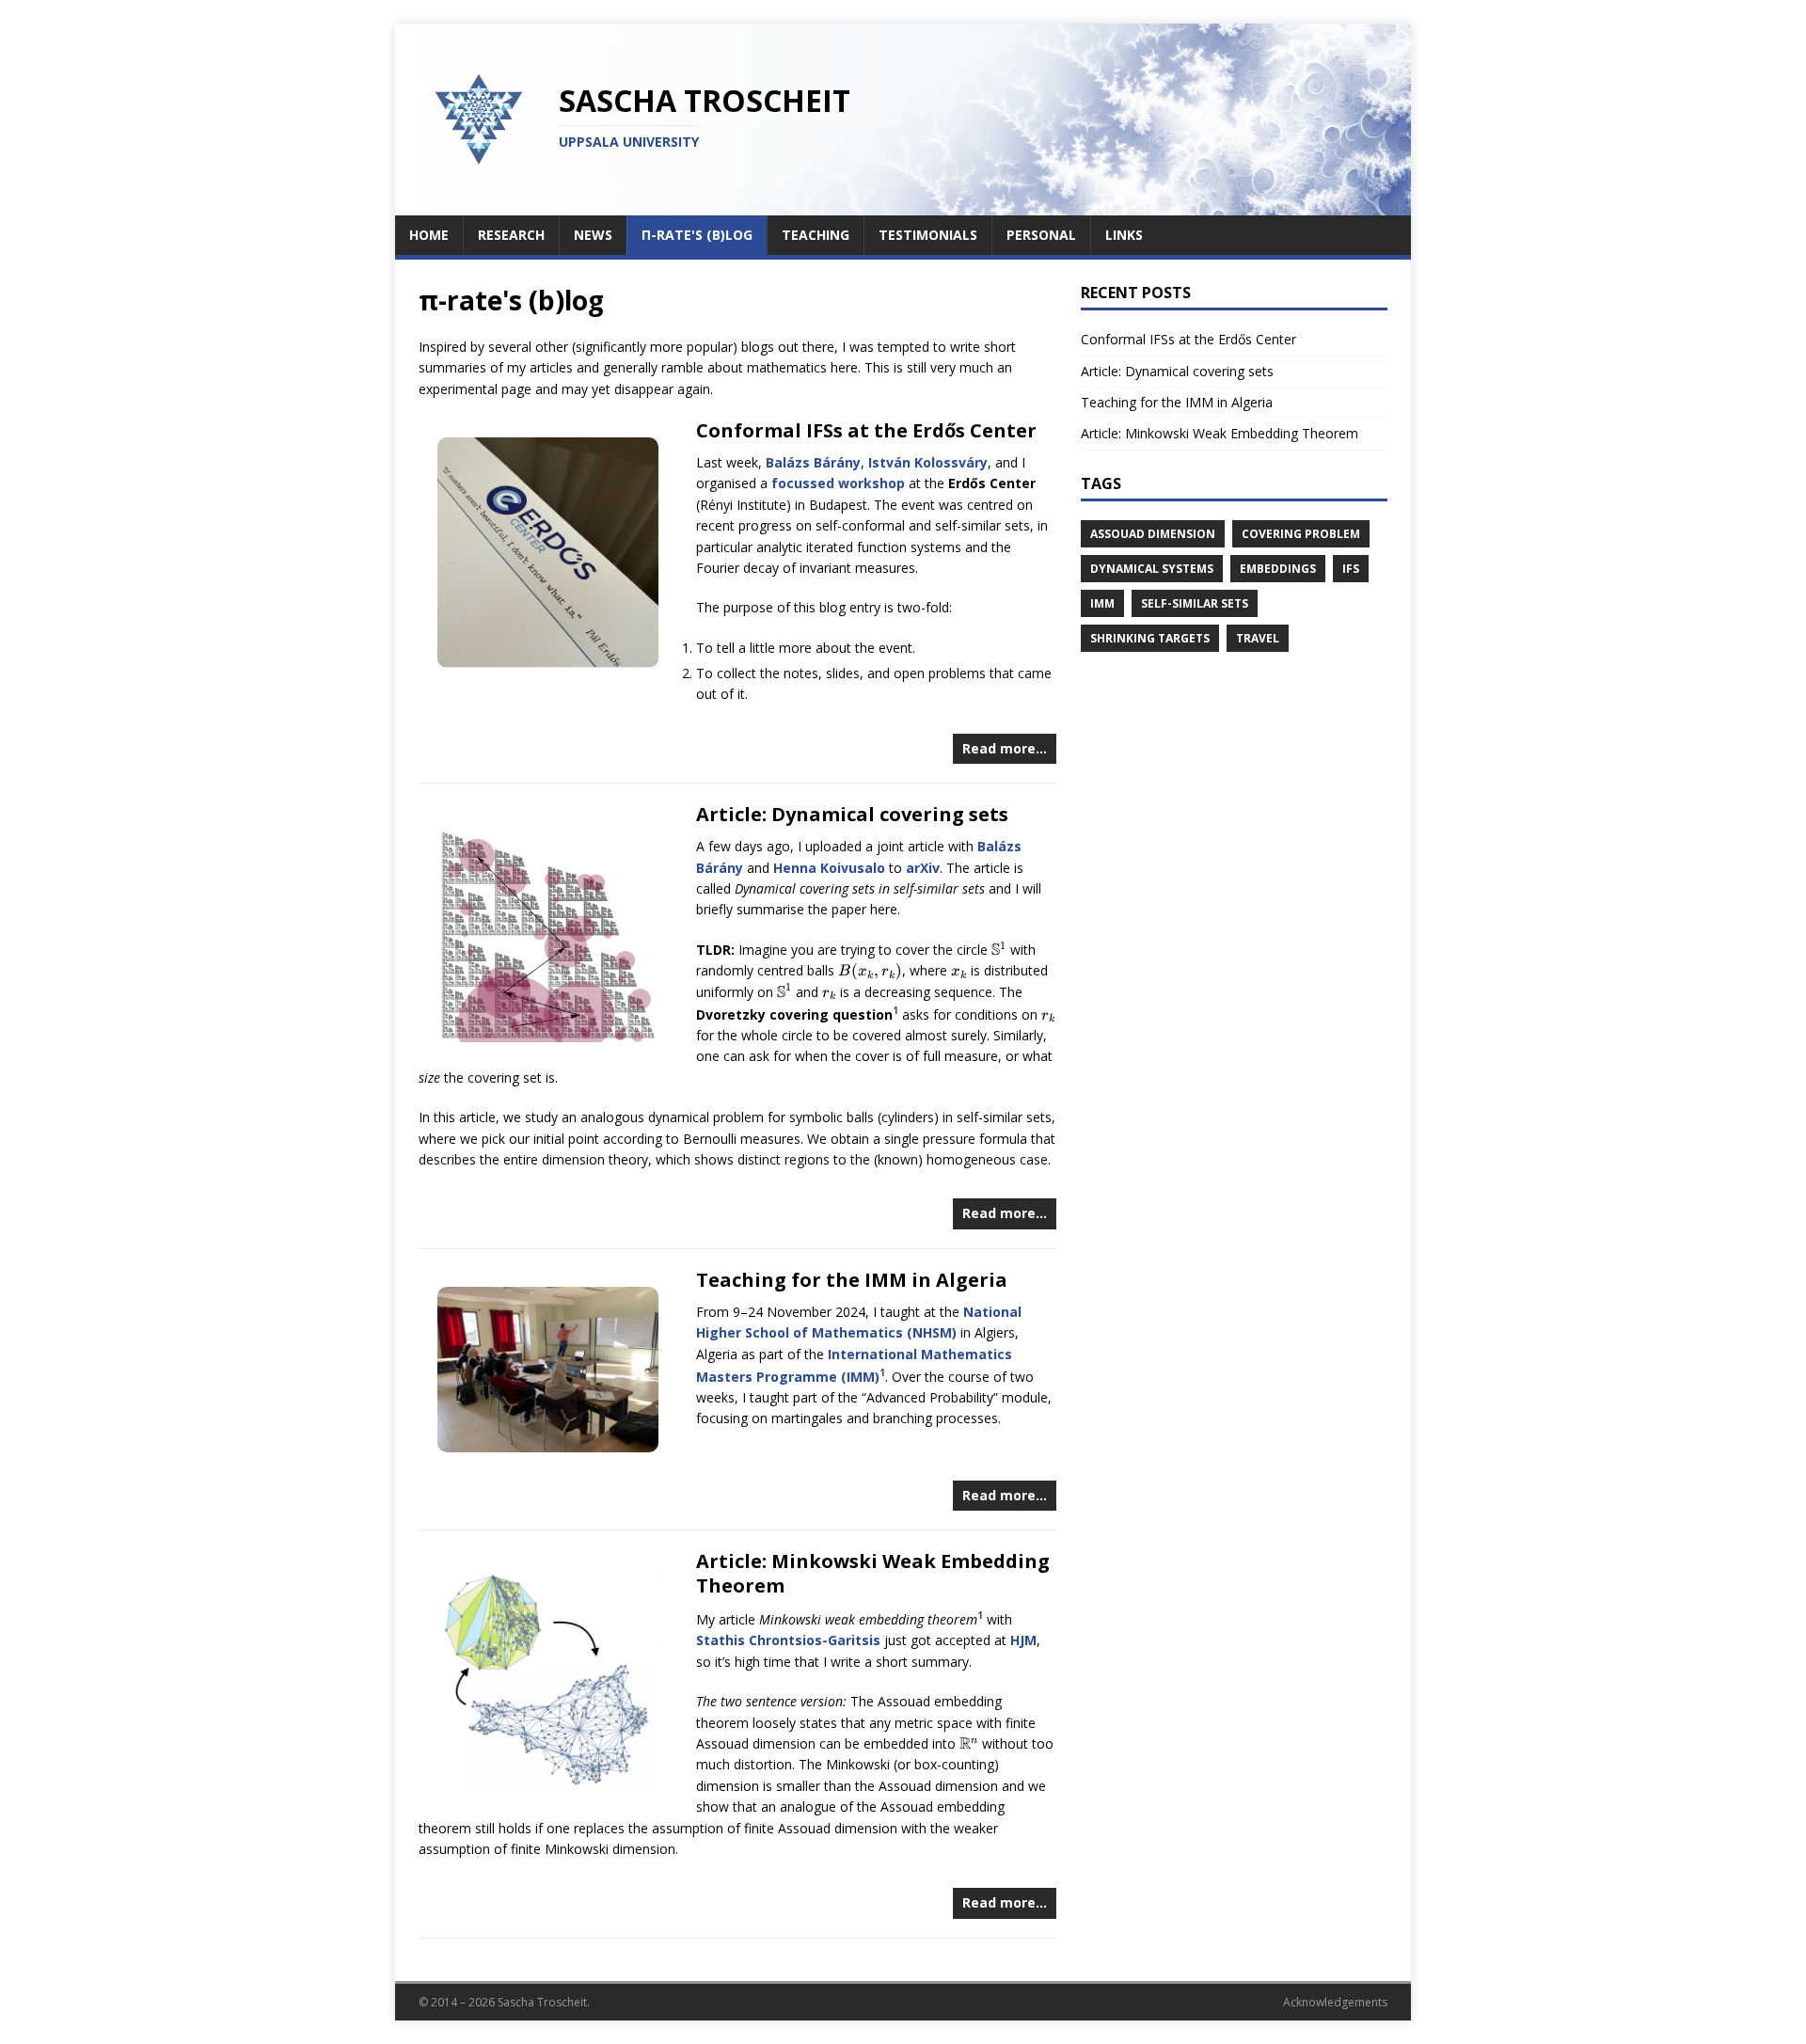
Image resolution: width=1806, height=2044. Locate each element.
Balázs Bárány (813, 462)
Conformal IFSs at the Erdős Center (866, 430)
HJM (1023, 1640)
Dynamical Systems (1152, 569)
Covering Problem (1301, 534)
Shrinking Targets (1150, 638)
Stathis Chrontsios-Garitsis (788, 1640)
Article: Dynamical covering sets (852, 814)
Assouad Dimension (1153, 534)
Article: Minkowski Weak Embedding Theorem (873, 1573)
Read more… (1005, 748)
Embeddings (1278, 569)
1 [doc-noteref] (895, 1010)
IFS (1351, 569)
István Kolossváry (928, 462)
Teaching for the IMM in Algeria (852, 1280)
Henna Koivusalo (829, 868)
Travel (1258, 638)
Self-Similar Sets (1195, 603)
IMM (1102, 603)
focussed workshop (838, 483)
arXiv (923, 868)
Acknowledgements (1335, 2002)
